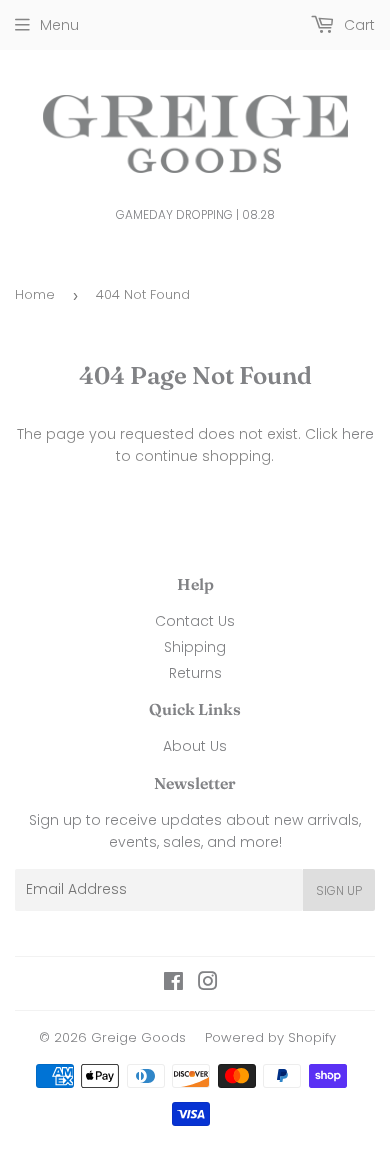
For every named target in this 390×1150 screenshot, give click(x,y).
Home (35, 294)
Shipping (195, 647)
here (358, 434)
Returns (195, 673)
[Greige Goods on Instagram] (208, 984)
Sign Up (339, 890)
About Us (195, 746)
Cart (357, 25)
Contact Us (195, 621)
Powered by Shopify (270, 1037)
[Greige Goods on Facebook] (173, 984)
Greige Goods (138, 1037)
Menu (59, 25)
